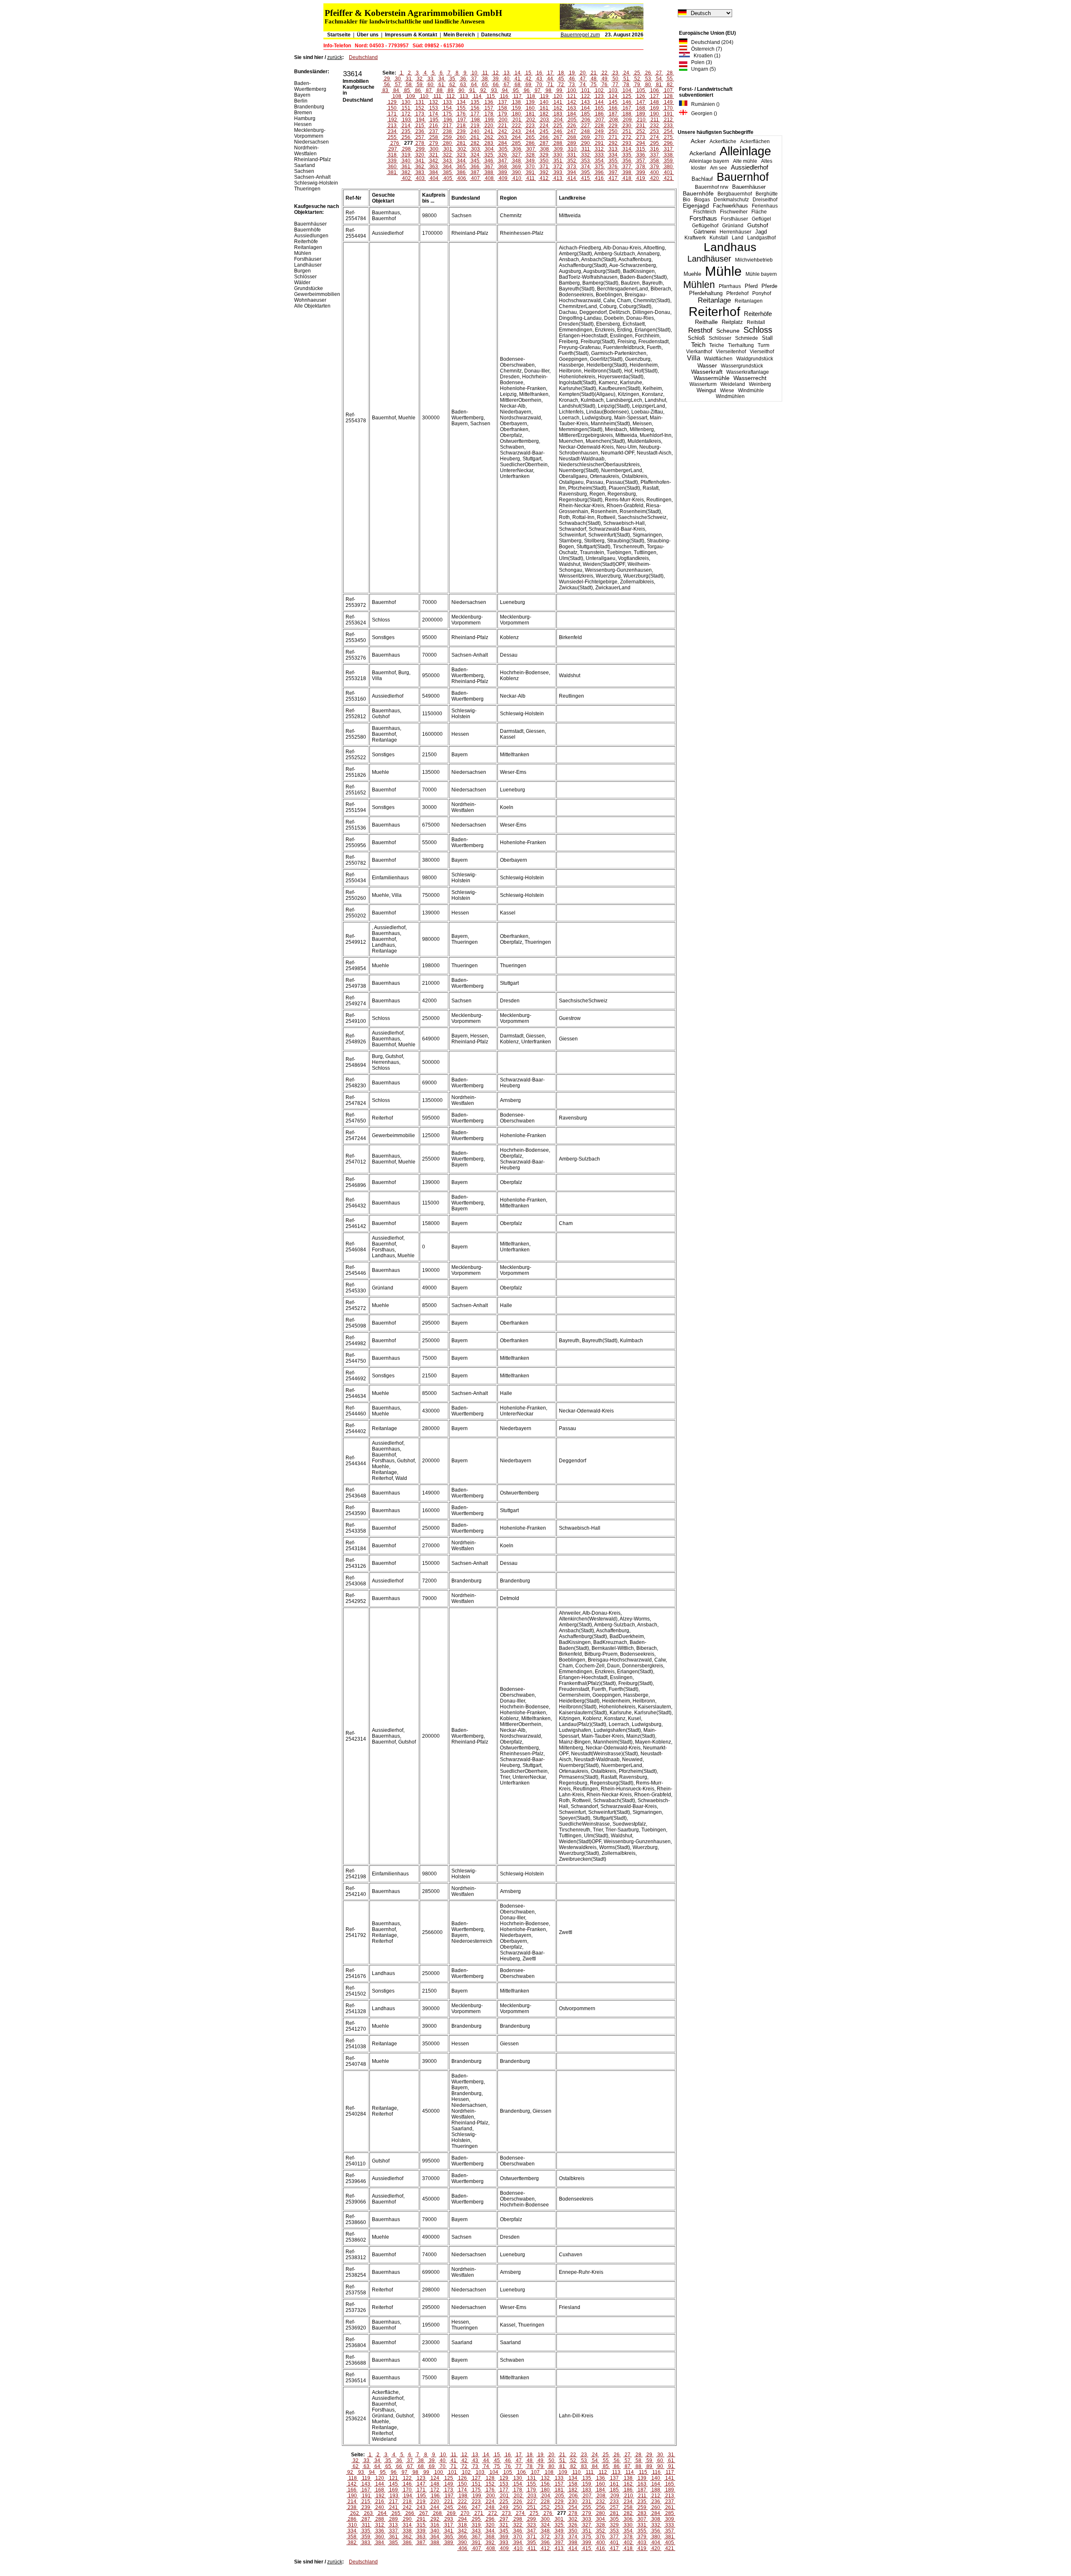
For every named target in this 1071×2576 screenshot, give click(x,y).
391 (530, 172)
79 (637, 85)
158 (503, 108)
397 (613, 172)
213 (392, 126)
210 (641, 120)
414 (572, 178)
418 (627, 178)
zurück (335, 57)
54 (659, 79)
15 (528, 73)
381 (392, 172)
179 (503, 114)
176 (461, 114)
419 (641, 178)
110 (424, 96)
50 (615, 79)
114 (477, 96)
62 (452, 85)
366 (475, 167)
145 (613, 102)
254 (668, 131)
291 (599, 143)
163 (572, 108)
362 (420, 167)
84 (396, 90)
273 (641, 137)
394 (572, 172)
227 (585, 126)
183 (558, 114)
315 (641, 149)
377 (627, 167)
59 (420, 85)
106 (655, 90)
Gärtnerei (705, 232)
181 (530, 114)
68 (518, 85)
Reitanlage (714, 300)
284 (503, 143)
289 (572, 143)
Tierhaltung (741, 345)
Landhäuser (709, 259)
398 (627, 172)
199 (489, 120)
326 (503, 155)
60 (430, 85)
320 (420, 155)
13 (507, 73)
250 (613, 131)
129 (392, 102)
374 (585, 167)
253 (655, 131)
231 (641, 126)
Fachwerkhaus (730, 206)
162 (558, 108)
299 (420, 149)
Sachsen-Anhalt (312, 177)
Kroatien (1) (705, 56)
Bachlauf (702, 179)
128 (668, 96)
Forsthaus (703, 218)
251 (627, 131)
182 (544, 114)
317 (668, 149)
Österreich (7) (705, 49)
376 (613, 167)
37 (474, 79)
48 (594, 79)
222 (516, 126)
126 (641, 96)
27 (659, 73)
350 (544, 161)
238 (447, 131)
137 (503, 102)
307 (531, 149)
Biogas (702, 200)
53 (648, 79)
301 (448, 149)
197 (462, 120)
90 (461, 90)
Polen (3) (700, 62)
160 (530, 108)
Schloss (758, 330)
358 (655, 161)
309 (558, 149)
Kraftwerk (695, 238)
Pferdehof (737, 293)
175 (447, 114)
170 (668, 108)
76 (605, 85)
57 (398, 85)
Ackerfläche (723, 141)
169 (655, 108)
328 (530, 155)
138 (516, 102)
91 (472, 90)
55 (670, 79)
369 (516, 167)
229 (613, 126)
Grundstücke (309, 288)
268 (572, 137)
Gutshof (758, 225)
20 (583, 73)
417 (613, 178)
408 (489, 178)
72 (561, 85)
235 (406, 131)
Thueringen (307, 189)
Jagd (761, 232)
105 (641, 90)
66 (496, 85)
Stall (767, 338)
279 (434, 143)
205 (572, 120)
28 (670, 73)
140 (544, 102)
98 (548, 90)
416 (599, 178)
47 (583, 79)
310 (572, 149)
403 (420, 178)
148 (655, 102)
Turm (764, 345)
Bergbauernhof (735, 194)
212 (668, 120)
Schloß (696, 338)
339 (392, 161)
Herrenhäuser (735, 232)
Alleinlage (745, 151)
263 (503, 137)
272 (627, 137)
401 (668, 172)
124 (613, 96)
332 (585, 155)
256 (406, 137)
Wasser (707, 365)
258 (434, 137)
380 (668, 167)
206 (586, 120)
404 (434, 178)
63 (463, 85)
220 (489, 126)
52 (637, 79)
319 (406, 155)
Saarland (305, 165)
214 (406, 126)
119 (544, 96)
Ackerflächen (755, 141)
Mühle (723, 271)
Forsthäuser (734, 219)
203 (544, 120)
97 (538, 90)
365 (461, 167)
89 (451, 90)
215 (420, 126)
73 (572, 85)
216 (434, 126)
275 (668, 137)
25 (637, 73)
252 (641, 131)
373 (572, 167)
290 (585, 143)
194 (420, 120)
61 (441, 85)
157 (489, 108)
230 (627, 126)
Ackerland (703, 153)
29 (387, 79)
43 (539, 79)
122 (585, 96)
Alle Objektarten (312, 306)
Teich (698, 345)
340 (406, 161)
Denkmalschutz (731, 200)
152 (420, 108)
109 (411, 96)
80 (648, 85)
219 (475, 126)
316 (655, 149)
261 (475, 137)
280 (447, 143)
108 (397, 96)
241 (489, 131)
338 (668, 155)
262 (489, 137)
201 (517, 120)
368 (503, 167)
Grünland (733, 226)
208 (614, 120)
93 (494, 90)
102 (599, 90)
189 (641, 114)
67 (507, 85)
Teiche (717, 345)
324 (475, 155)
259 (447, 137)
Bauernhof (743, 177)
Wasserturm (703, 384)
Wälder (302, 283)
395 (585, 172)
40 (507, 79)
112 (451, 96)
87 (429, 90)
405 (448, 178)
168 (641, 108)
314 (627, 149)
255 (392, 137)
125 (627, 96)
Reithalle (706, 322)
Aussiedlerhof (749, 167)
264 (516, 137)
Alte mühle (745, 161)
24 (626, 73)
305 (503, 149)
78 (626, 85)
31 (409, 79)
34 (441, 79)
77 (615, 85)
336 (641, 155)
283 (489, 143)
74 (583, 85)
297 (393, 149)
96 (527, 90)
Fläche (759, 212)
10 (474, 73)
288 (558, 143)
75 (594, 85)
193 (406, 120)
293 (627, 143)
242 (503, 131)
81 (659, 85)
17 (550, 73)
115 (491, 96)
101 (585, 90)
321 (434, 155)
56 (387, 85)
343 (447, 161)
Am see (719, 168)
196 (448, 120)
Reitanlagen (749, 301)
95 (516, 90)
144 (599, 102)
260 (461, 137)
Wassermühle (712, 378)
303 (475, 149)
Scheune (728, 331)
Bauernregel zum (580, 35)
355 (613, 161)
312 (599, 149)
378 (641, 167)
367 (489, 167)
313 (613, 149)
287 (544, 143)
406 (462, 178)
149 (668, 102)
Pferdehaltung (706, 293)
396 (599, 172)
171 (392, 114)
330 (558, 155)
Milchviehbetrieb (754, 260)
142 (572, 102)
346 (489, 161)
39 (496, 79)
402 (406, 178)
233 (668, 126)
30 (398, 79)
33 (430, 79)
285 (516, 143)
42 (528, 79)
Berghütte (767, 194)
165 (599, 108)
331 (572, 155)
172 (406, 114)
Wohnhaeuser (310, 300)
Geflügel (761, 219)
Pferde (769, 286)
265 (530, 137)
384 (434, 172)
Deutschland (363, 57)
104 (627, 90)
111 (437, 96)
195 (434, 120)
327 (516, 155)
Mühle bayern (761, 274)
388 (489, 172)
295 (655, 143)
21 (594, 73)
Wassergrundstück (742, 366)
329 (544, 155)
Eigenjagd (696, 206)
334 (613, 155)
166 (613, 108)
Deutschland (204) (710, 42)
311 (586, 149)
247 (572, 131)
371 (544, 167)
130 (406, 102)
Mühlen (699, 285)
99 (559, 90)
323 (461, 155)
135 (475, 102)
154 (447, 108)
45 (561, 79)
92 (483, 90)
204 (558, 120)
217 (447, 126)
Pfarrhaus (730, 286)
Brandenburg (309, 107)
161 (544, 108)
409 (503, 178)
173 (420, 114)
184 (572, 114)
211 (655, 120)
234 (392, 131)
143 (585, 102)
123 (599, 96)
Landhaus (730, 247)
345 (475, 161)
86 (418, 90)
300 (434, 149)
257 (420, 137)
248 (585, 131)
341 (420, 161)
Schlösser (720, 338)
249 (599, 131)
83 (385, 90)
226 (572, 126)
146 (627, 102)
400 (655, 172)
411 (530, 178)
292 (613, 143)
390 (516, 172)
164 (585, 108)
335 (627, 155)
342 (434, 161)
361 (406, 167)
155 (461, 108)
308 (544, 149)
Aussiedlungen (311, 236)
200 (503, 120)
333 (599, 155)
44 (550, 79)
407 (475, 178)
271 (613, 137)
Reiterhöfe (758, 314)
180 (516, 114)
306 (517, 149)
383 (420, 172)
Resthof (700, 330)
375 (599, 167)
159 (516, 108)
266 (544, 137)
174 (434, 114)
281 (461, 143)
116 (504, 96)
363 (434, 167)
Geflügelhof (705, 226)
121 (572, 96)
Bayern (302, 95)
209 (627, 120)
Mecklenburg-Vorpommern (310, 133)
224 (544, 126)
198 (475, 120)
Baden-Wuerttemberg (310, 86)
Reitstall (756, 322)
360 (392, 167)
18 (561, 73)
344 (461, 161)
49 (605, 79)
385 (447, 172)
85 (407, 90)
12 (496, 73)
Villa (694, 358)
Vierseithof (762, 352)
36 (463, 79)
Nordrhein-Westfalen (306, 151)
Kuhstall (719, 238)
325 (489, 155)
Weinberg (760, 384)
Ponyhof (762, 293)
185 (585, 114)
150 (392, 108)
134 (461, 102)
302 (462, 149)
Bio (687, 200)
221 (503, 126)
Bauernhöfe (698, 193)
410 (517, 178)
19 (572, 73)
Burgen (302, 271)
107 (668, 90)
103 (613, 90)
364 (447, 167)
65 (485, 85)
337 (655, 155)
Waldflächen (718, 359)
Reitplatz (732, 322)
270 (599, 137)
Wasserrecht (750, 378)
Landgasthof (761, 238)
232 (655, 126)
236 (420, 131)
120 (558, 96)
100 (572, 90)
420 (655, 178)
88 (440, 90)
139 (530, 102)
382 (406, 172)
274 (655, 137)
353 (585, 161)
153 (434, 108)
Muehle (692, 274)
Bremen (303, 113)
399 (641, 172)
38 (485, 79)
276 (395, 143)
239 (461, 131)
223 (530, 126)
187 (613, 114)
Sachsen (304, 171)
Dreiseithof (765, 200)
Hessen (303, 124)
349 (530, 161)
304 (489, 149)
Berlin (301, 101)
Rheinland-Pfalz (313, 159)
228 (599, 126)
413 (558, 178)
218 (461, 126)
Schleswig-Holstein (316, 183)
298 (406, 149)
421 (668, 178)
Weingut (706, 390)
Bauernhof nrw (712, 187)
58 (409, 85)
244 (530, 131)
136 (489, 102)
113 (464, 96)
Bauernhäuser (749, 187)
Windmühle (751, 390)
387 (475, 172)
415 (585, 178)
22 (605, 73)
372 (558, 167)
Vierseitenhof (731, 352)
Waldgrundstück (755, 359)
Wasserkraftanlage (748, 372)
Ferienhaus (765, 206)
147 (641, 102)
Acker (698, 141)
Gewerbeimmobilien (317, 294)
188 (627, 114)
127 (655, 96)
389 (503, 172)
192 (393, 120)
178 (489, 114)
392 (544, 172)
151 (406, 108)
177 (475, 114)
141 (558, 102)
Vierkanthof (699, 352)
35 (452, 79)
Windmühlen (730, 396)
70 (539, 85)
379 (655, 167)
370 (530, 167)
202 (531, 120)
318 (392, 155)
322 (447, 155)
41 (518, 79)
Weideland (733, 384)
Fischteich (705, 212)
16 (539, 73)
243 (516, 131)
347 (503, 161)
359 (668, 161)
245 (544, 131)
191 (668, 114)
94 (505, 90)
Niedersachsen (311, 142)
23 (615, 73)
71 (550, 85)
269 (585, 137)
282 (475, 143)
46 (572, 79)
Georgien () (702, 113)
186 (599, 114)
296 (668, 143)
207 (600, 120)
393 (558, 172)
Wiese (727, 390)
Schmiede (747, 338)
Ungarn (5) (702, 69)
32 (420, 79)
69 (528, 85)
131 (420, 102)
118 (531, 96)
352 (572, 161)
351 (558, 161)
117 (518, 96)
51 (626, 79)
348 (516, 161)
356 (627, 161)
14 (518, 73)
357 (641, 161)
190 (655, 114)
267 (558, 137)
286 (530, 143)
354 (599, 161)
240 (475, 131)
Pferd (751, 286)
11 (485, 73)
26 (648, 73)
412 (544, 178)
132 (434, 102)
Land (738, 238)
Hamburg (305, 118)
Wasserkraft (707, 372)
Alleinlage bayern (709, 161)
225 (558, 126)
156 (475, 108)
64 (474, 85)
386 (461, 172)
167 (627, 108)
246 (558, 131)
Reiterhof (714, 312)
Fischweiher (734, 212)
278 (420, 143)
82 (670, 85)
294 (641, 143)
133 (447, 102)
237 (434, 131)
